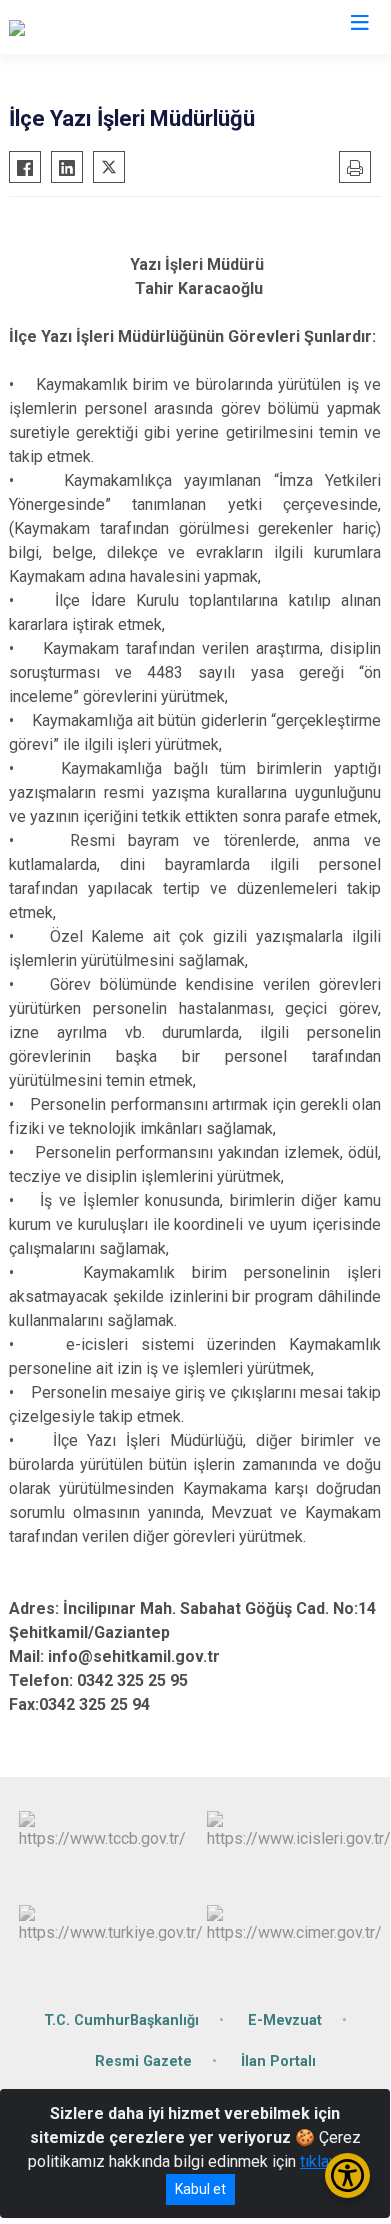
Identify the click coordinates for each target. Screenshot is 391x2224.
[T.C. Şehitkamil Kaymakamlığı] (109, 27)
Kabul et (200, 2189)
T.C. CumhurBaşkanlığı (121, 2020)
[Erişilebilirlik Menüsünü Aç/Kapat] (347, 2175)
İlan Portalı (278, 2061)
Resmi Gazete (143, 2061)
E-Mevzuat (285, 2020)
